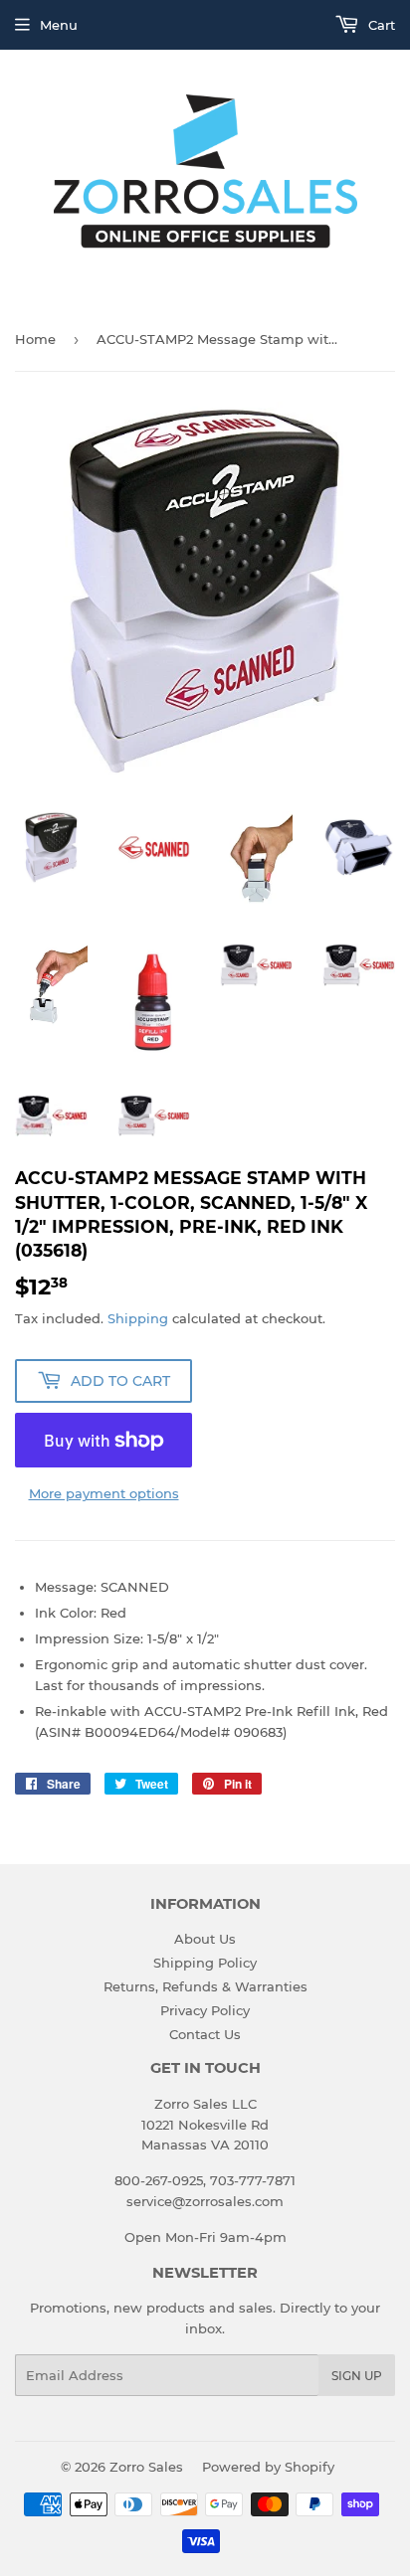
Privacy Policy (205, 2010)
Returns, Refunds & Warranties (205, 1986)
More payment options (104, 1493)
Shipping (138, 1318)
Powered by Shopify (268, 2467)
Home (35, 339)
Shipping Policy (205, 1963)
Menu (59, 25)
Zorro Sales (146, 2467)
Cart (380, 25)
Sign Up (357, 2376)
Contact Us (205, 2034)
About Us (205, 1939)
